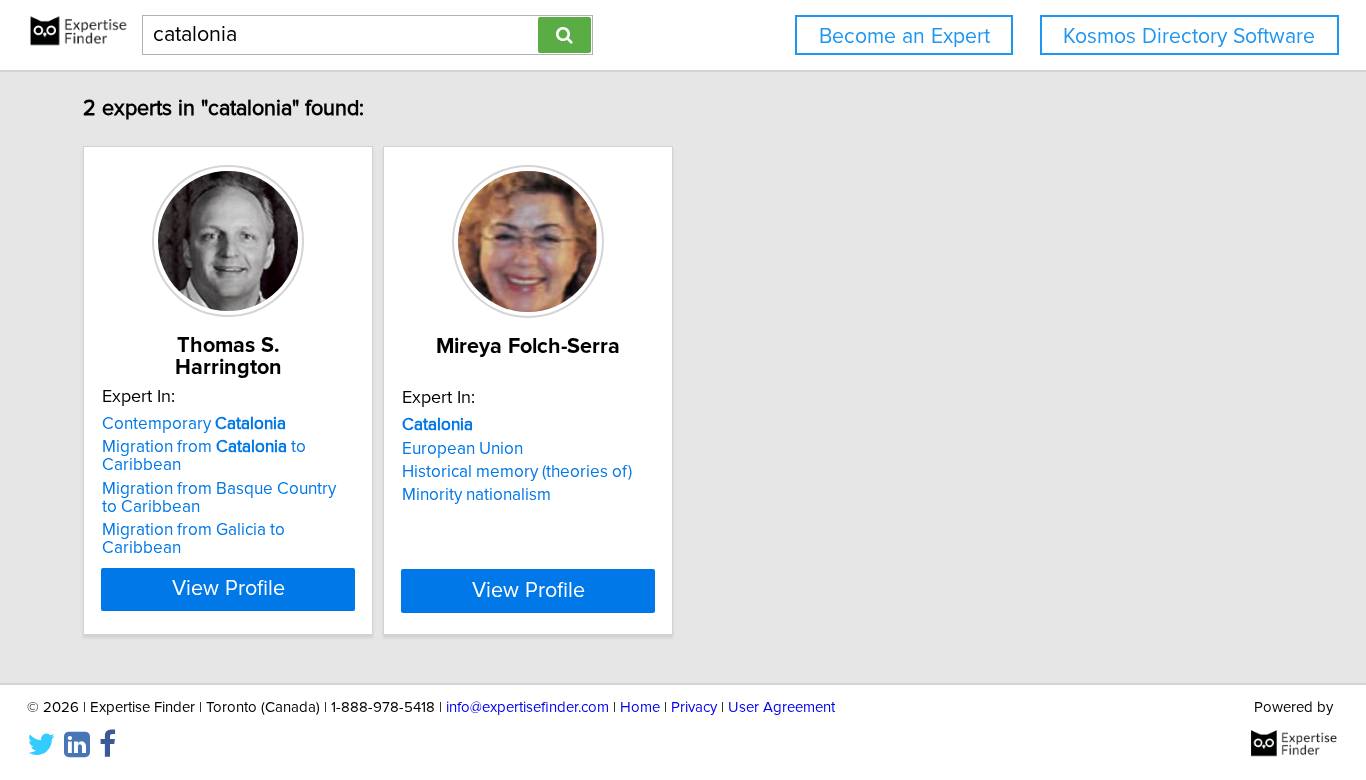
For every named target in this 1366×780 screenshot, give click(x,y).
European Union (462, 449)
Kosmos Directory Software (1189, 36)
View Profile (228, 589)
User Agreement (781, 707)
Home (640, 707)
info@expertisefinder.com (527, 707)
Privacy (694, 707)
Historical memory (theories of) (517, 472)
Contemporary (194, 424)
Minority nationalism (476, 495)
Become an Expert (904, 36)
